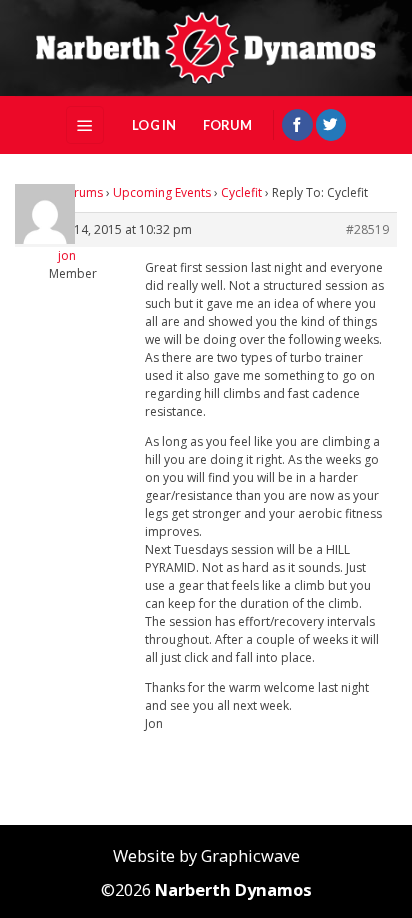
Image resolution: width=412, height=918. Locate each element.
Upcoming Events (162, 192)
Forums (81, 192)
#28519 (367, 229)
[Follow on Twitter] (331, 124)
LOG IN (154, 125)
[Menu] (85, 124)
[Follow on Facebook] (297, 124)
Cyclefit (241, 192)
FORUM (227, 125)
